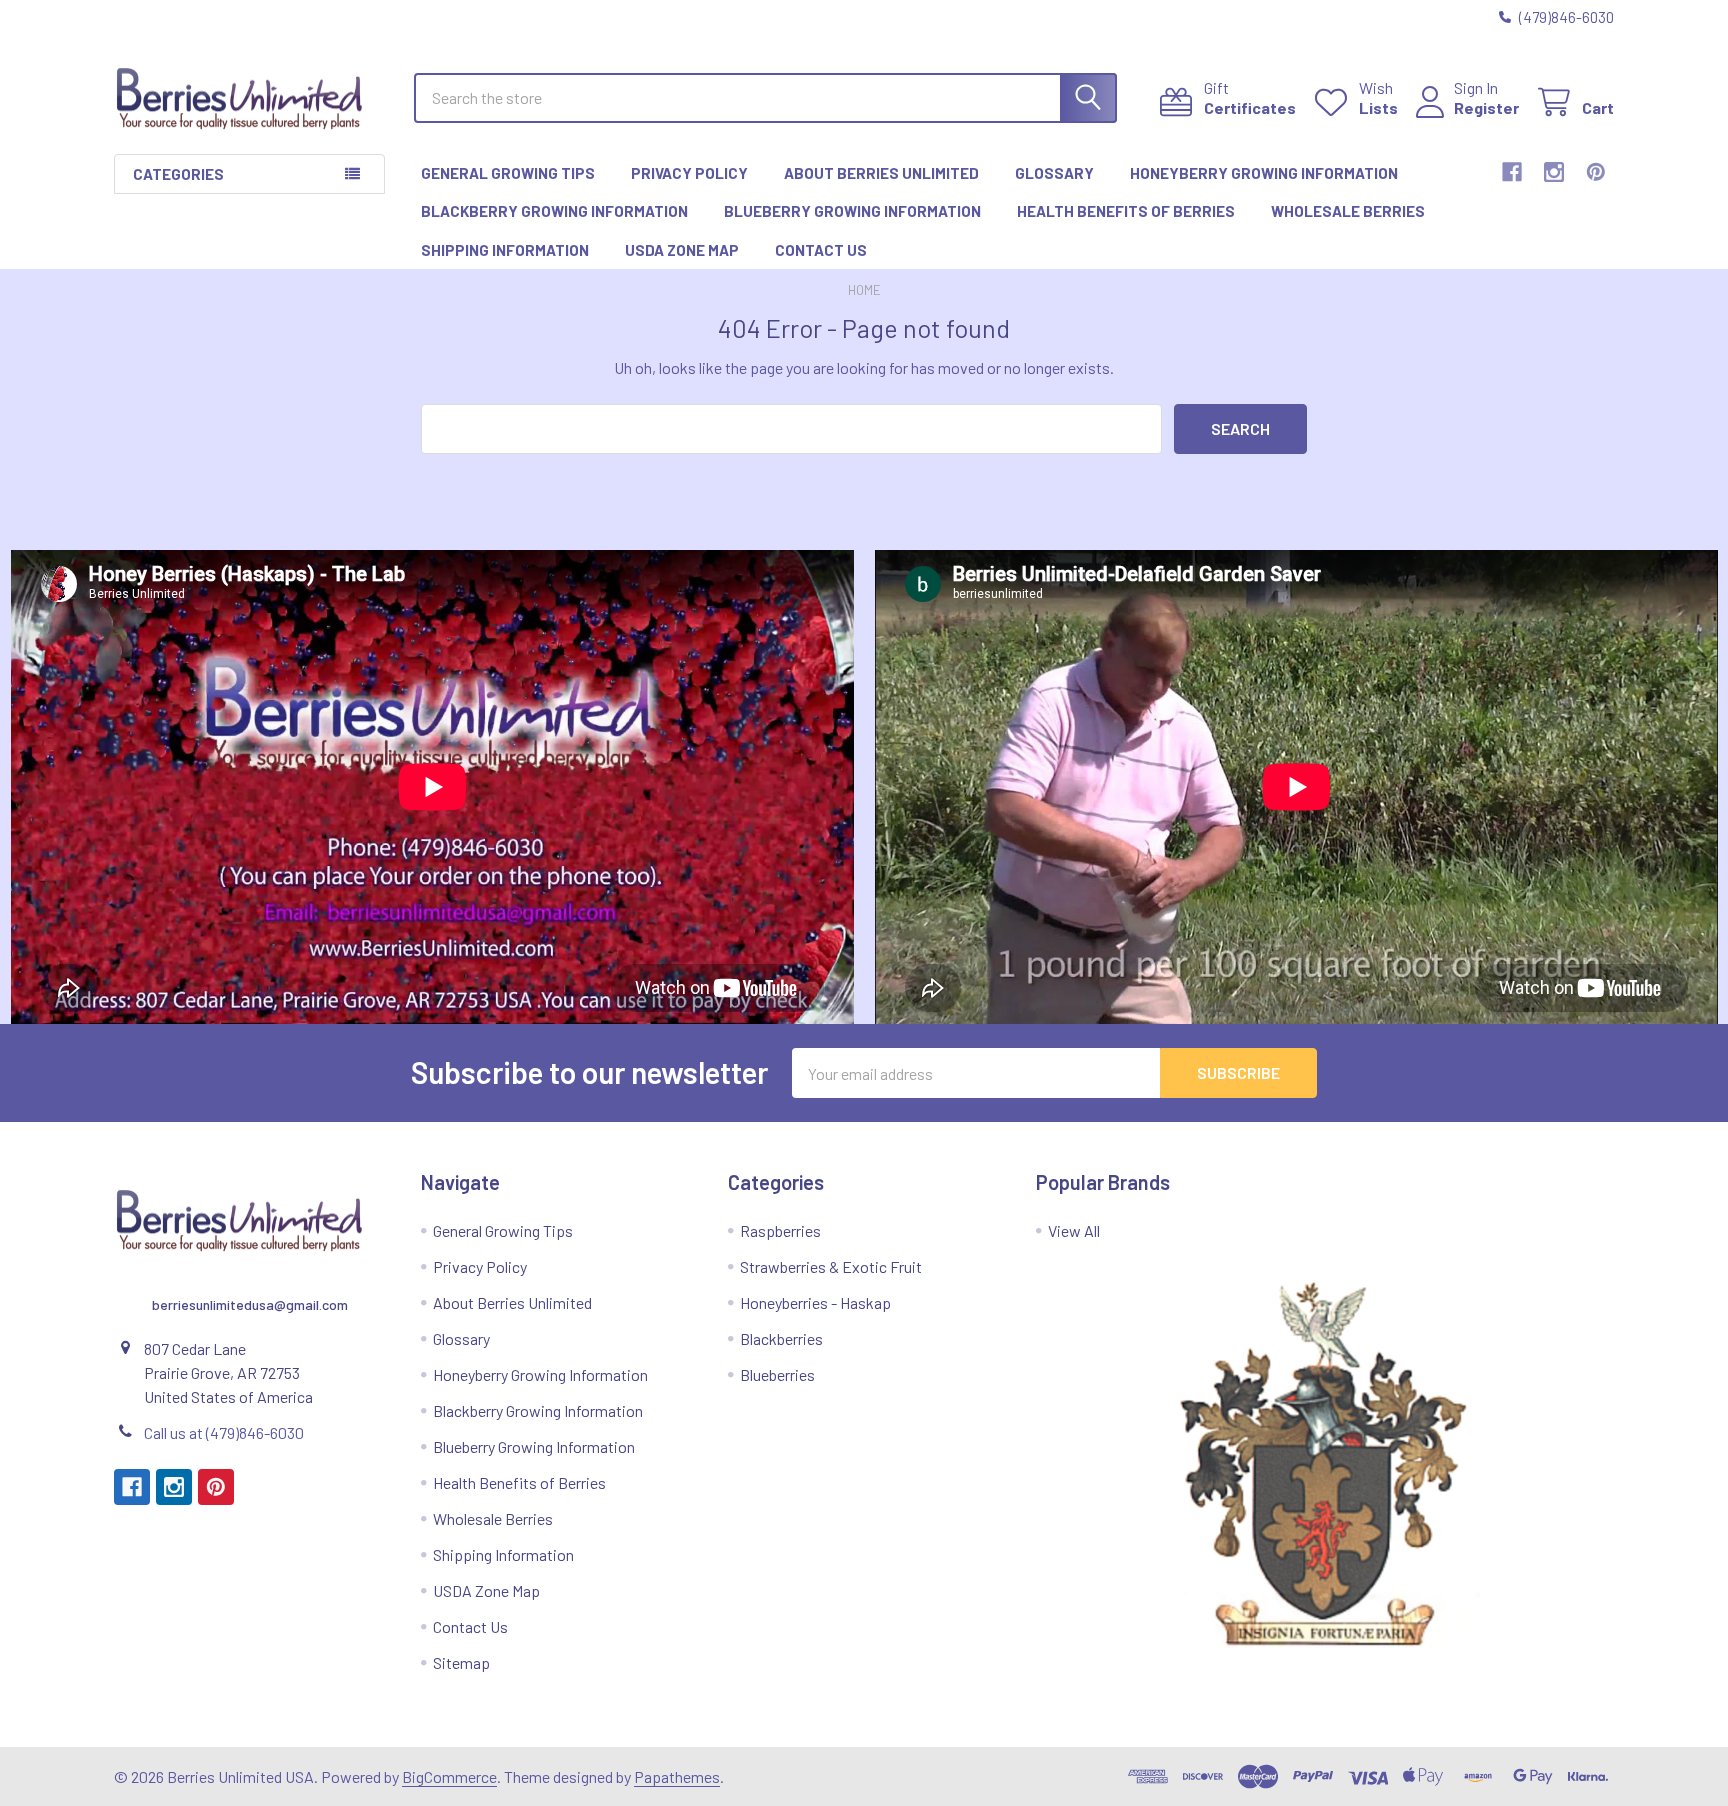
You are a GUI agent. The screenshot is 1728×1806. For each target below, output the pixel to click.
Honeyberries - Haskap (815, 1302)
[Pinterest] (1596, 172)
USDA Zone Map (682, 250)
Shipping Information (505, 250)
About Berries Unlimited (881, 173)
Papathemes (677, 1776)
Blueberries (777, 1374)
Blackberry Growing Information (554, 211)
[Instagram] (1554, 172)
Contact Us (821, 250)
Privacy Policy (689, 173)
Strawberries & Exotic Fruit (831, 1266)
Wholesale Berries (1348, 211)
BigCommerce (449, 1776)
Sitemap (461, 1662)
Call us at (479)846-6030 (224, 1432)
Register (1486, 107)
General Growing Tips (508, 173)
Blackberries (781, 1338)
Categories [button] (178, 174)
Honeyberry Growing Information (1264, 173)
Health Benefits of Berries (1126, 211)
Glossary (1054, 173)
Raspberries (780, 1230)
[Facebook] (1512, 172)
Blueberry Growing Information (852, 211)
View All (1074, 1230)
